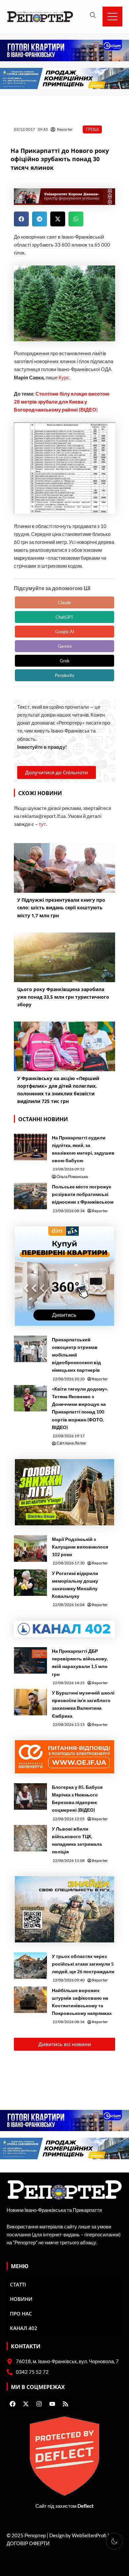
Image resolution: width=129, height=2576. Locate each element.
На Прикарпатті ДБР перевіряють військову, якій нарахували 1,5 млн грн (80, 1662)
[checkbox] (114, 2541)
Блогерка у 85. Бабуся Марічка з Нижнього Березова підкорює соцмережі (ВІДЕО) (77, 1798)
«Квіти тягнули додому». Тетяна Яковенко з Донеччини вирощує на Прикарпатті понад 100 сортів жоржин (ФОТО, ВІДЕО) (80, 1408)
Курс (64, 378)
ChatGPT (64, 617)
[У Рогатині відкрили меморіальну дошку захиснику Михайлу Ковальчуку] (30, 1583)
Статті (18, 2284)
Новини (21, 2299)
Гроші (92, 129)
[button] (21, 219)
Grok (65, 661)
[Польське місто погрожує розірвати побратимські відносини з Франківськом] (30, 1196)
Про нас (21, 2314)
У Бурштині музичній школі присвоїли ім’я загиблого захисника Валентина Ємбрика (83, 1704)
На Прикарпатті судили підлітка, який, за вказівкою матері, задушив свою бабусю (83, 1149)
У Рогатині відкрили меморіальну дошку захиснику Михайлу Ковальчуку (75, 1585)
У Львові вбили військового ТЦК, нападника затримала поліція (77, 1840)
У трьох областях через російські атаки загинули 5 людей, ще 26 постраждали (83, 1964)
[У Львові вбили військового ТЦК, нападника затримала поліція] (30, 1838)
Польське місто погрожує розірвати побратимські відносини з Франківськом (83, 1194)
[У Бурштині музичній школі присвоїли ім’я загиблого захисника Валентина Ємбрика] (30, 1702)
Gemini (65, 646)
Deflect (86, 2506)
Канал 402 (24, 2328)
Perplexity (65, 675)
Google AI (65, 632)
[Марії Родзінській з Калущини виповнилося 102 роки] (30, 1549)
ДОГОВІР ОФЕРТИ (28, 2543)
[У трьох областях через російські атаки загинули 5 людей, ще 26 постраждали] (30, 1966)
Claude (64, 602)
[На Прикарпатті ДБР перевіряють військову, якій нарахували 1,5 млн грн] (30, 1660)
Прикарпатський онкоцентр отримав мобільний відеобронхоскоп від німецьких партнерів (76, 1355)
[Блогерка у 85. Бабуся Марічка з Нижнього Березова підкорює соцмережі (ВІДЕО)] (30, 1796)
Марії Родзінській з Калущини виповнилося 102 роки (80, 1547)
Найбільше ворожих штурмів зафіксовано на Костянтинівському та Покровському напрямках (82, 2002)
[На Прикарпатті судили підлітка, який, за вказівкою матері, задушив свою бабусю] (30, 1147)
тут (42, 824)
